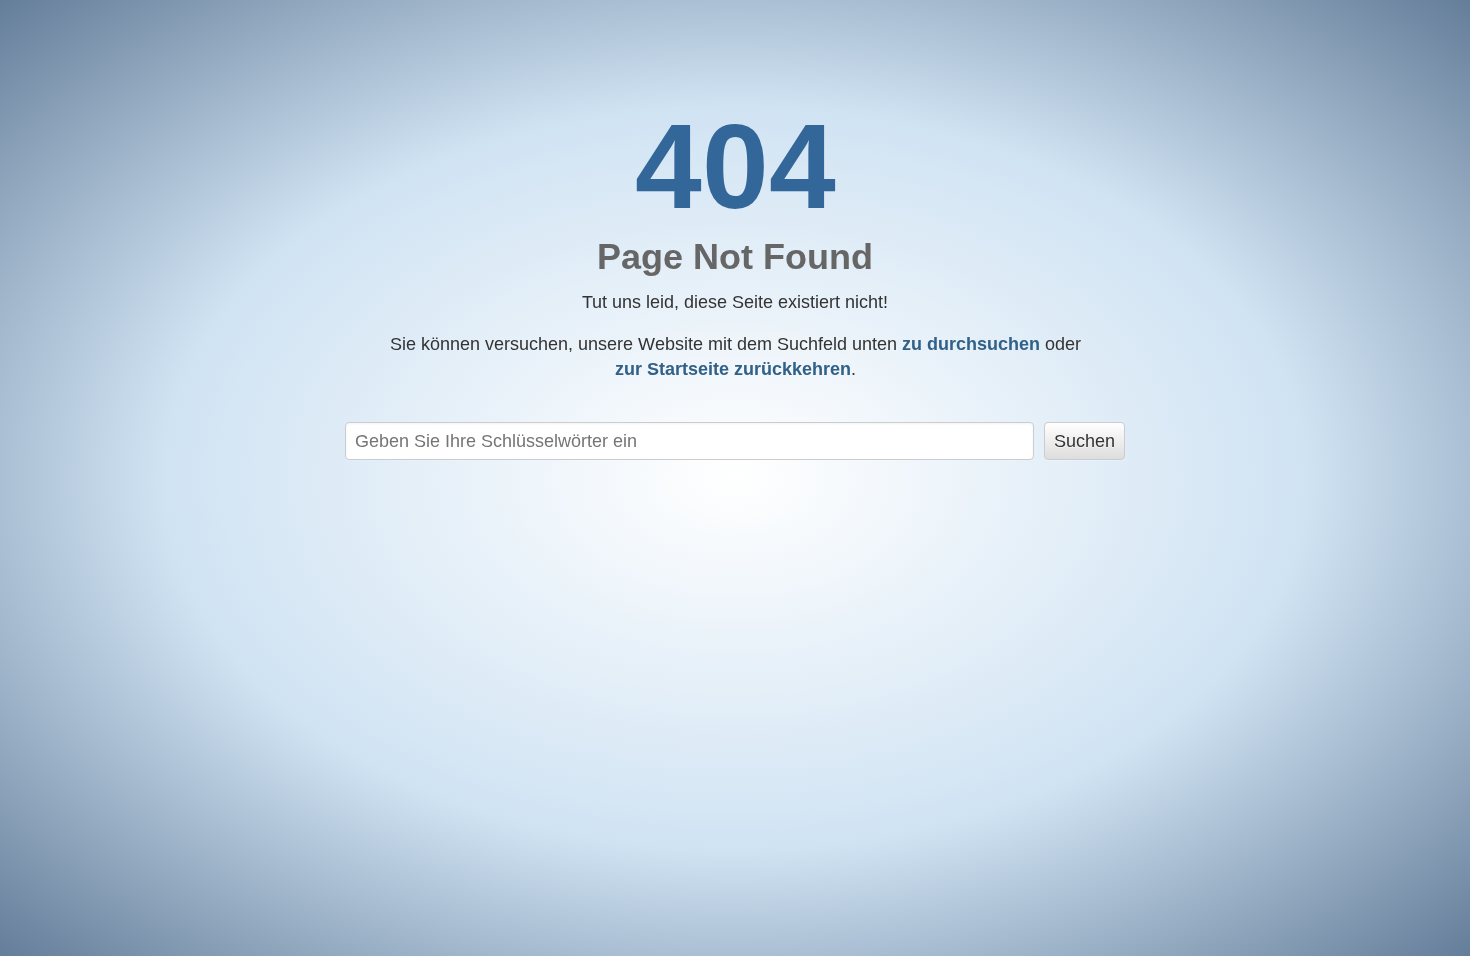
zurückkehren (733, 369)
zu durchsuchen (971, 344)
